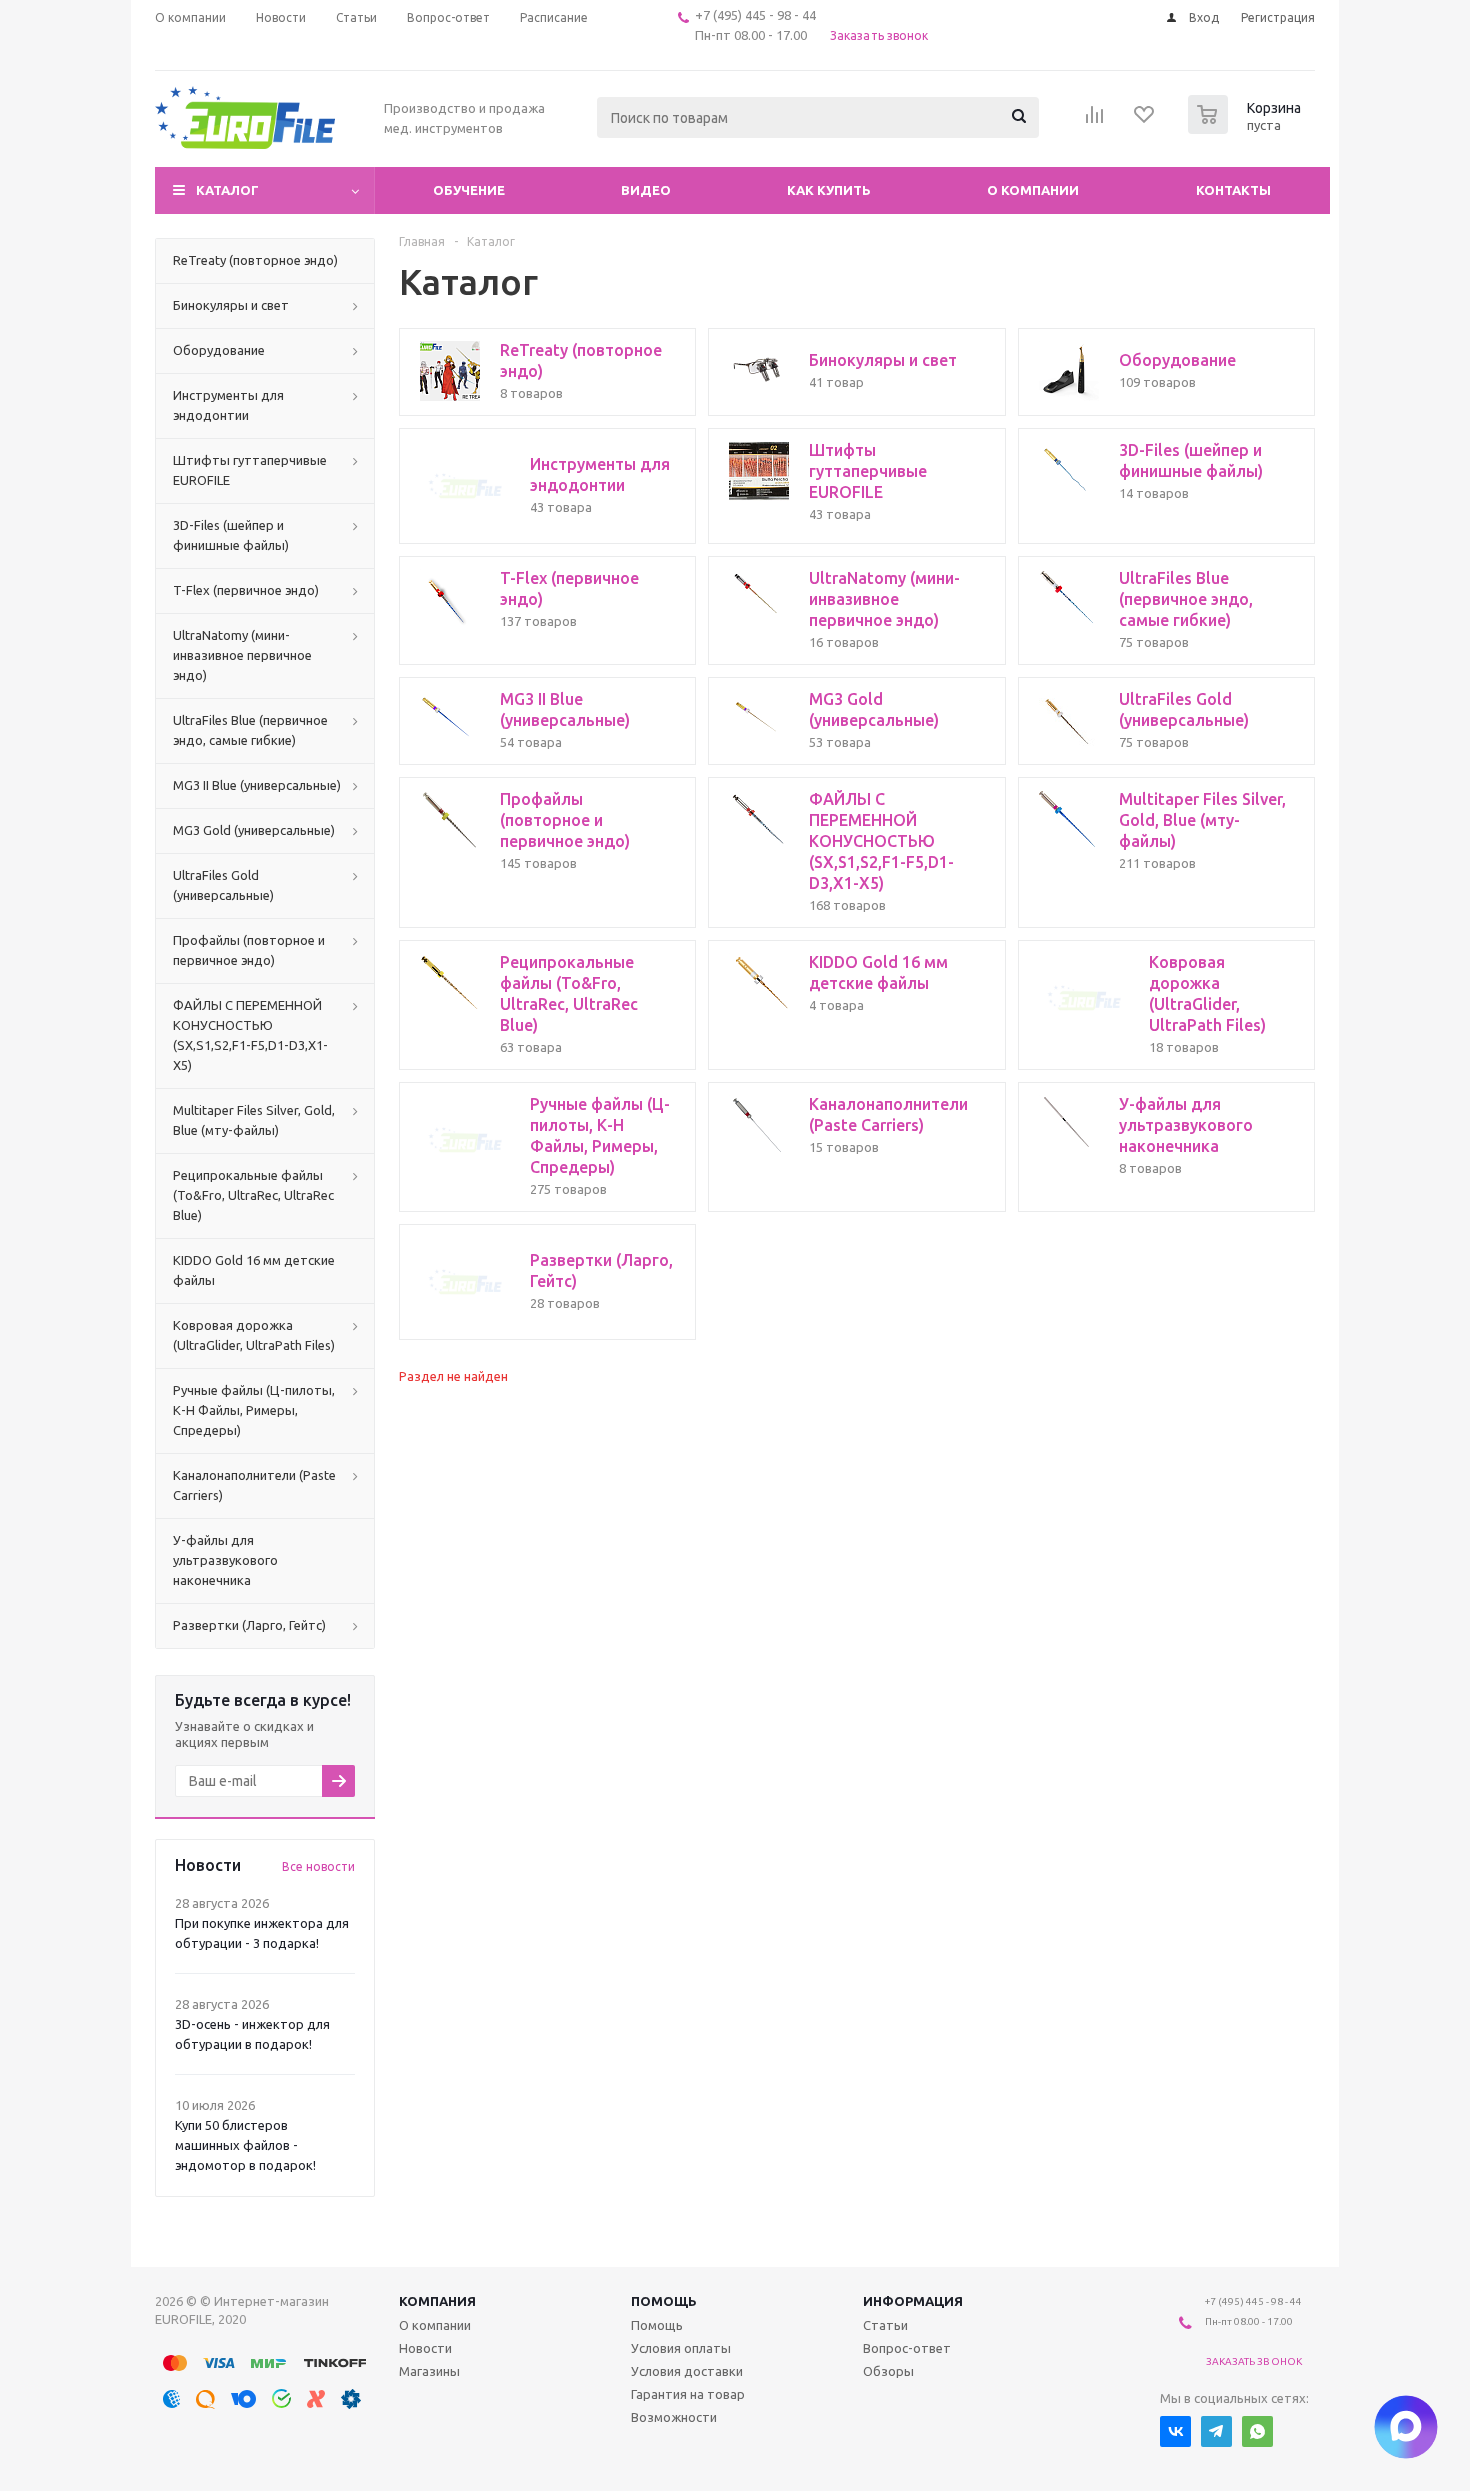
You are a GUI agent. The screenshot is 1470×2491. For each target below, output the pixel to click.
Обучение (469, 190)
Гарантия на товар (688, 2394)
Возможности (674, 2417)
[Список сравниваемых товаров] (1095, 121)
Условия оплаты (681, 2348)
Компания (437, 2301)
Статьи (885, 2325)
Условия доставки (687, 2371)
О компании (1033, 190)
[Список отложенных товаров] (1145, 121)
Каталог (227, 190)
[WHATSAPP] (1257, 2431)
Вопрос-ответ (907, 2348)
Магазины (429, 2371)
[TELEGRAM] (1216, 2431)
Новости (425, 2348)
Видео (646, 190)
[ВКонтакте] (1175, 2431)
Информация (913, 2301)
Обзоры (888, 2371)
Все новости (318, 1866)
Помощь (664, 2301)
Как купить (829, 190)
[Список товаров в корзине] (1247, 128)
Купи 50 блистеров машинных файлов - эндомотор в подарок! (245, 2145)
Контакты (1233, 190)
